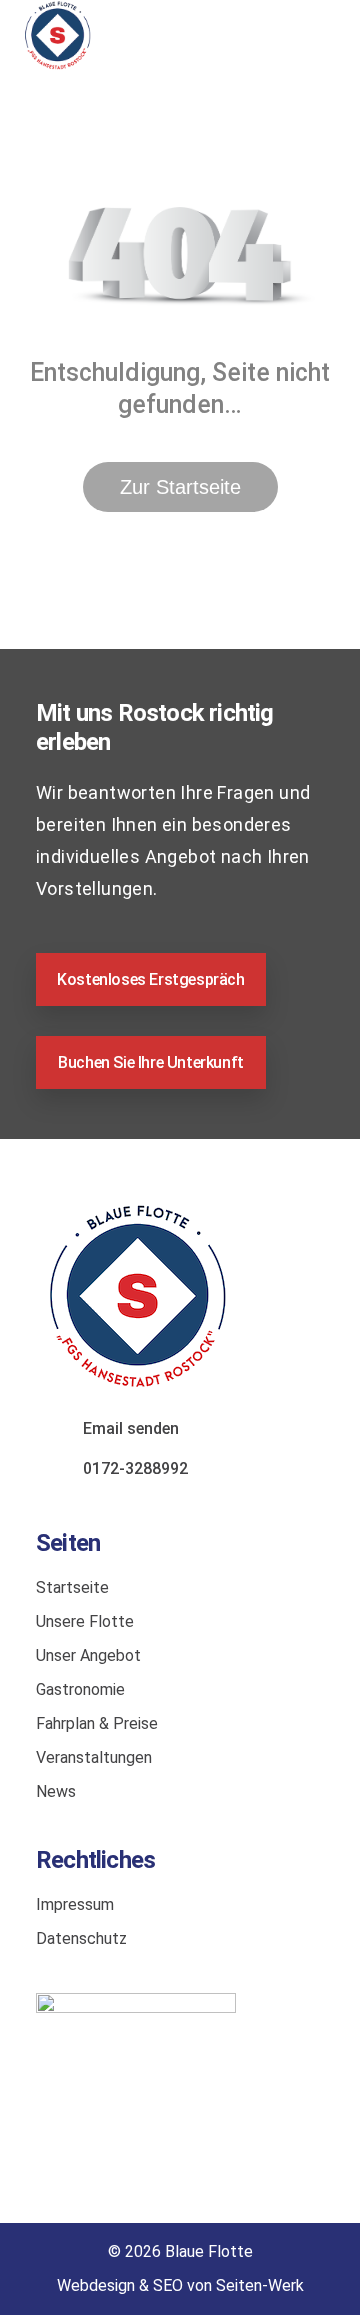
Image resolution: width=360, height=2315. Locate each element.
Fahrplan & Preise (97, 1723)
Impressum (75, 1904)
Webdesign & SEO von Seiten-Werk (180, 2285)
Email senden (131, 1428)
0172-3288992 (135, 1468)
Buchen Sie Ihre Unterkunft (151, 1062)
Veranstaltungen (94, 1757)
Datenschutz (81, 1938)
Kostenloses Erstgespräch (150, 979)
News (56, 1791)
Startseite (72, 1587)
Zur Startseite (180, 487)
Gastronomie (80, 1689)
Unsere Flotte (85, 1621)
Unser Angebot (88, 1655)
